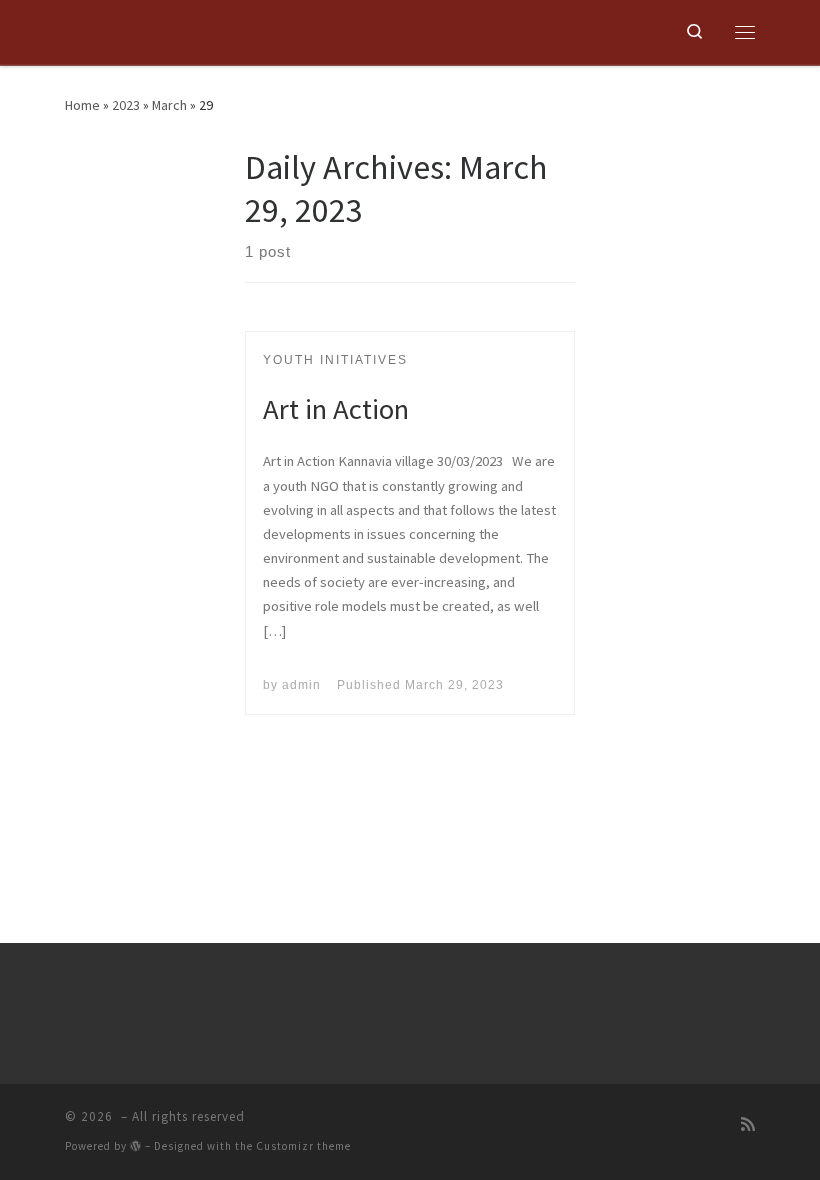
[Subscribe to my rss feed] (748, 1125)
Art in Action (336, 409)
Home (82, 105)
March (169, 105)
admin (301, 685)
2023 (126, 105)
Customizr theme (303, 1146)
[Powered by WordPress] (136, 1145)
